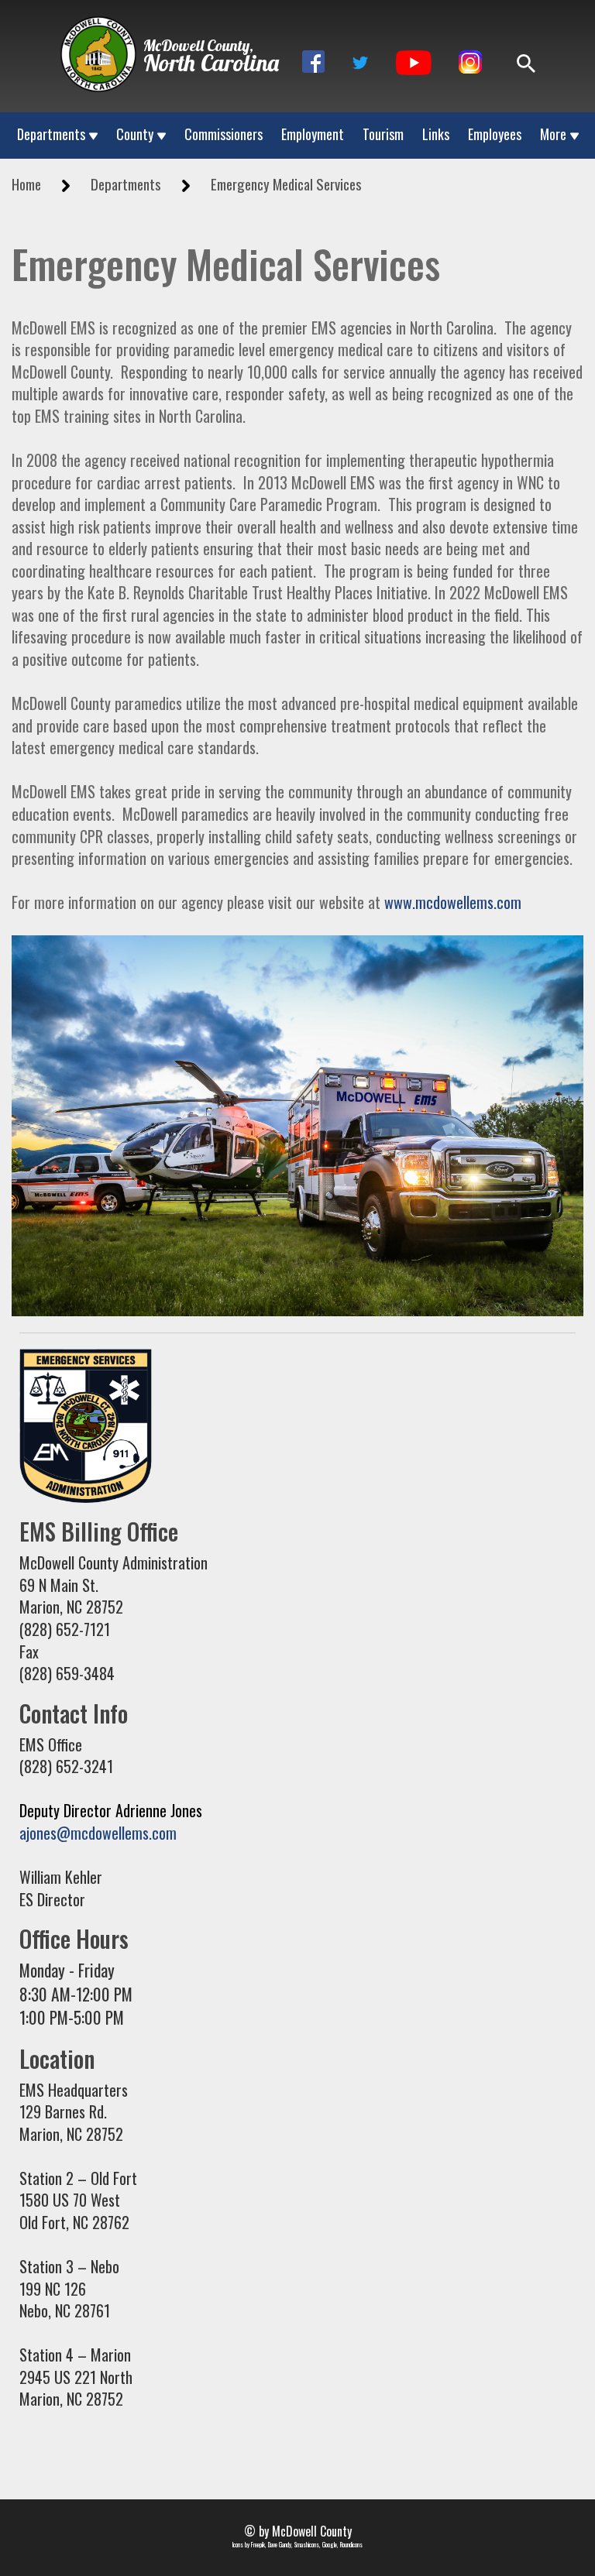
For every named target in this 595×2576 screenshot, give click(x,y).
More (553, 134)
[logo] (98, 45)
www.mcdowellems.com (453, 902)
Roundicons (351, 2544)
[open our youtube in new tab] (414, 60)
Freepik (258, 2544)
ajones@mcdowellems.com (98, 1833)
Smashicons (307, 2544)
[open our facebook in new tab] (313, 60)
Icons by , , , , (297, 2545)
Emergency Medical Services (286, 184)
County (135, 134)
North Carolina (211, 63)
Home (26, 184)
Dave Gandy (280, 2544)
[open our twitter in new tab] (360, 60)
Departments (51, 134)
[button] (313, 62)
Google (330, 2544)
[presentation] (98, 54)
